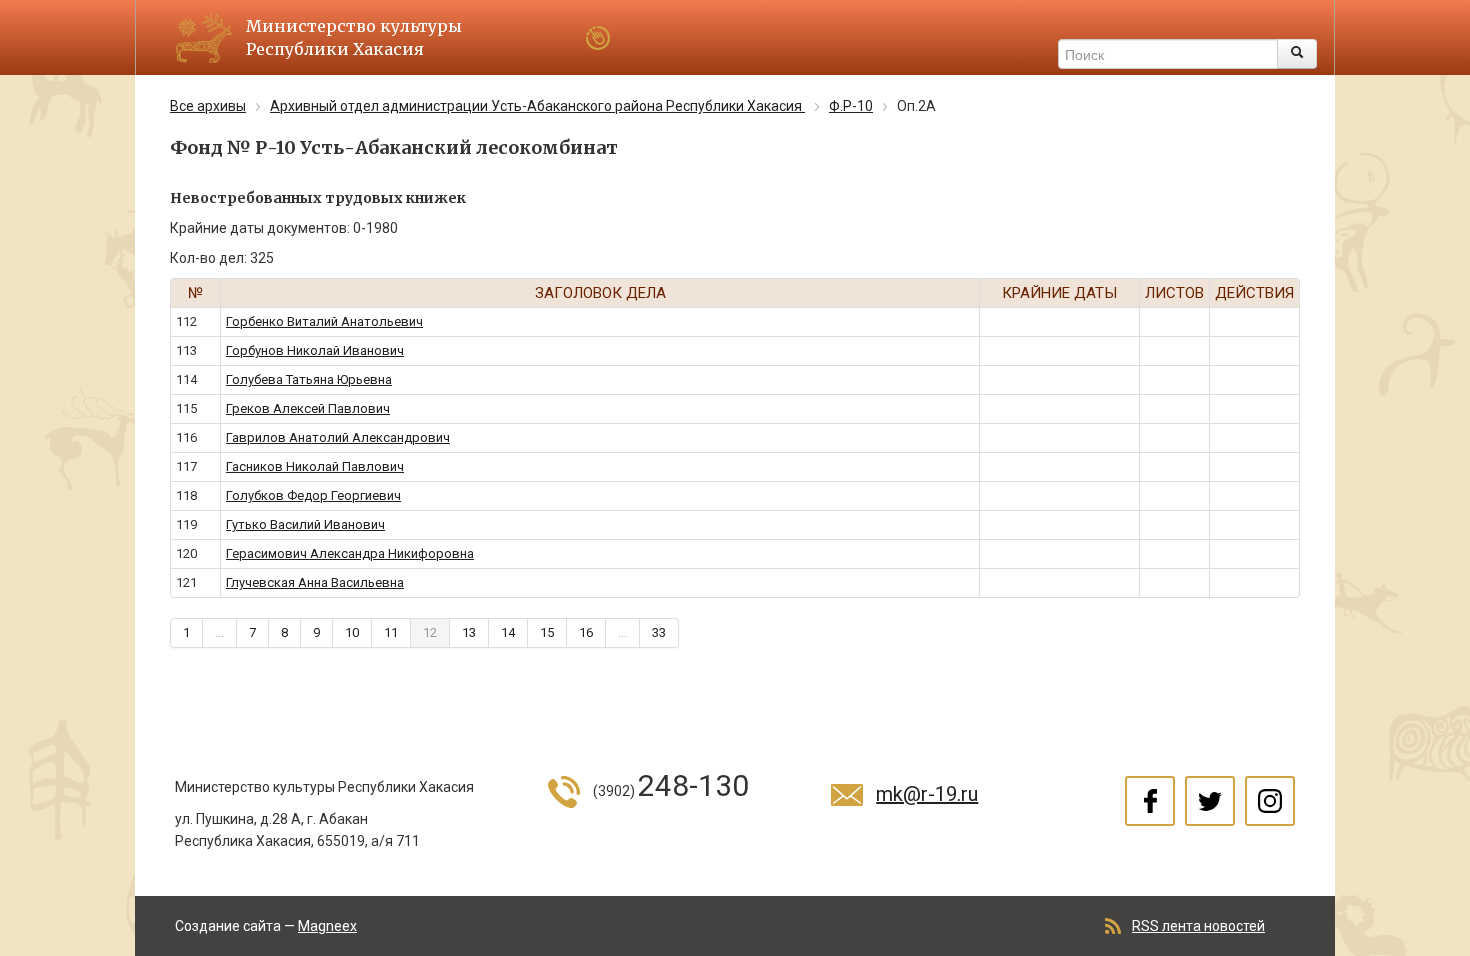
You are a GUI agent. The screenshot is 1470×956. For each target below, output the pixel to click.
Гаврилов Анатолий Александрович (338, 437)
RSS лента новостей (1198, 926)
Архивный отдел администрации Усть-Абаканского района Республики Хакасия (537, 106)
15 (547, 632)
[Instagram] (1270, 801)
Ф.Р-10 (851, 106)
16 (586, 632)
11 (391, 632)
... (219, 632)
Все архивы (208, 106)
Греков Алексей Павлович (308, 408)
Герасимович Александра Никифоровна (350, 553)
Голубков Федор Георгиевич (313, 495)
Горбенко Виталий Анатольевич (324, 321)
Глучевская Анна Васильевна (315, 582)
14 (508, 632)
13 (469, 632)
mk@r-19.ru (927, 794)
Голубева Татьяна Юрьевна (309, 379)
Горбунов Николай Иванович (315, 350)
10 (352, 632)
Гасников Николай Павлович (315, 466)
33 (659, 632)
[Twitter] (1210, 801)
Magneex (327, 926)
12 (430, 632)
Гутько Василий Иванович (305, 524)
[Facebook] (1150, 801)
